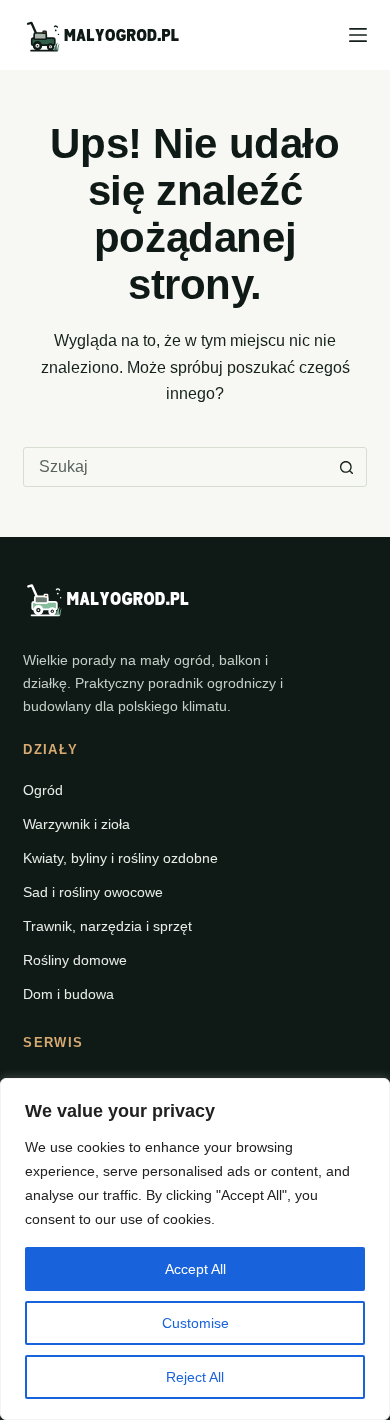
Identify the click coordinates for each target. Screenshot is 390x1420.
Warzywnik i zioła (76, 824)
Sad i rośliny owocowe (93, 892)
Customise (195, 1323)
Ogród (43, 790)
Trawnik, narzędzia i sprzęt (107, 926)
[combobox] (175, 467)
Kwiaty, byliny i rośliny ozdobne (120, 858)
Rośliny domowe (75, 960)
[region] (195, 1249)
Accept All (195, 1269)
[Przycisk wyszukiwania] (347, 467)
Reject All (195, 1377)
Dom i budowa (68, 994)
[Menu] (358, 35)
